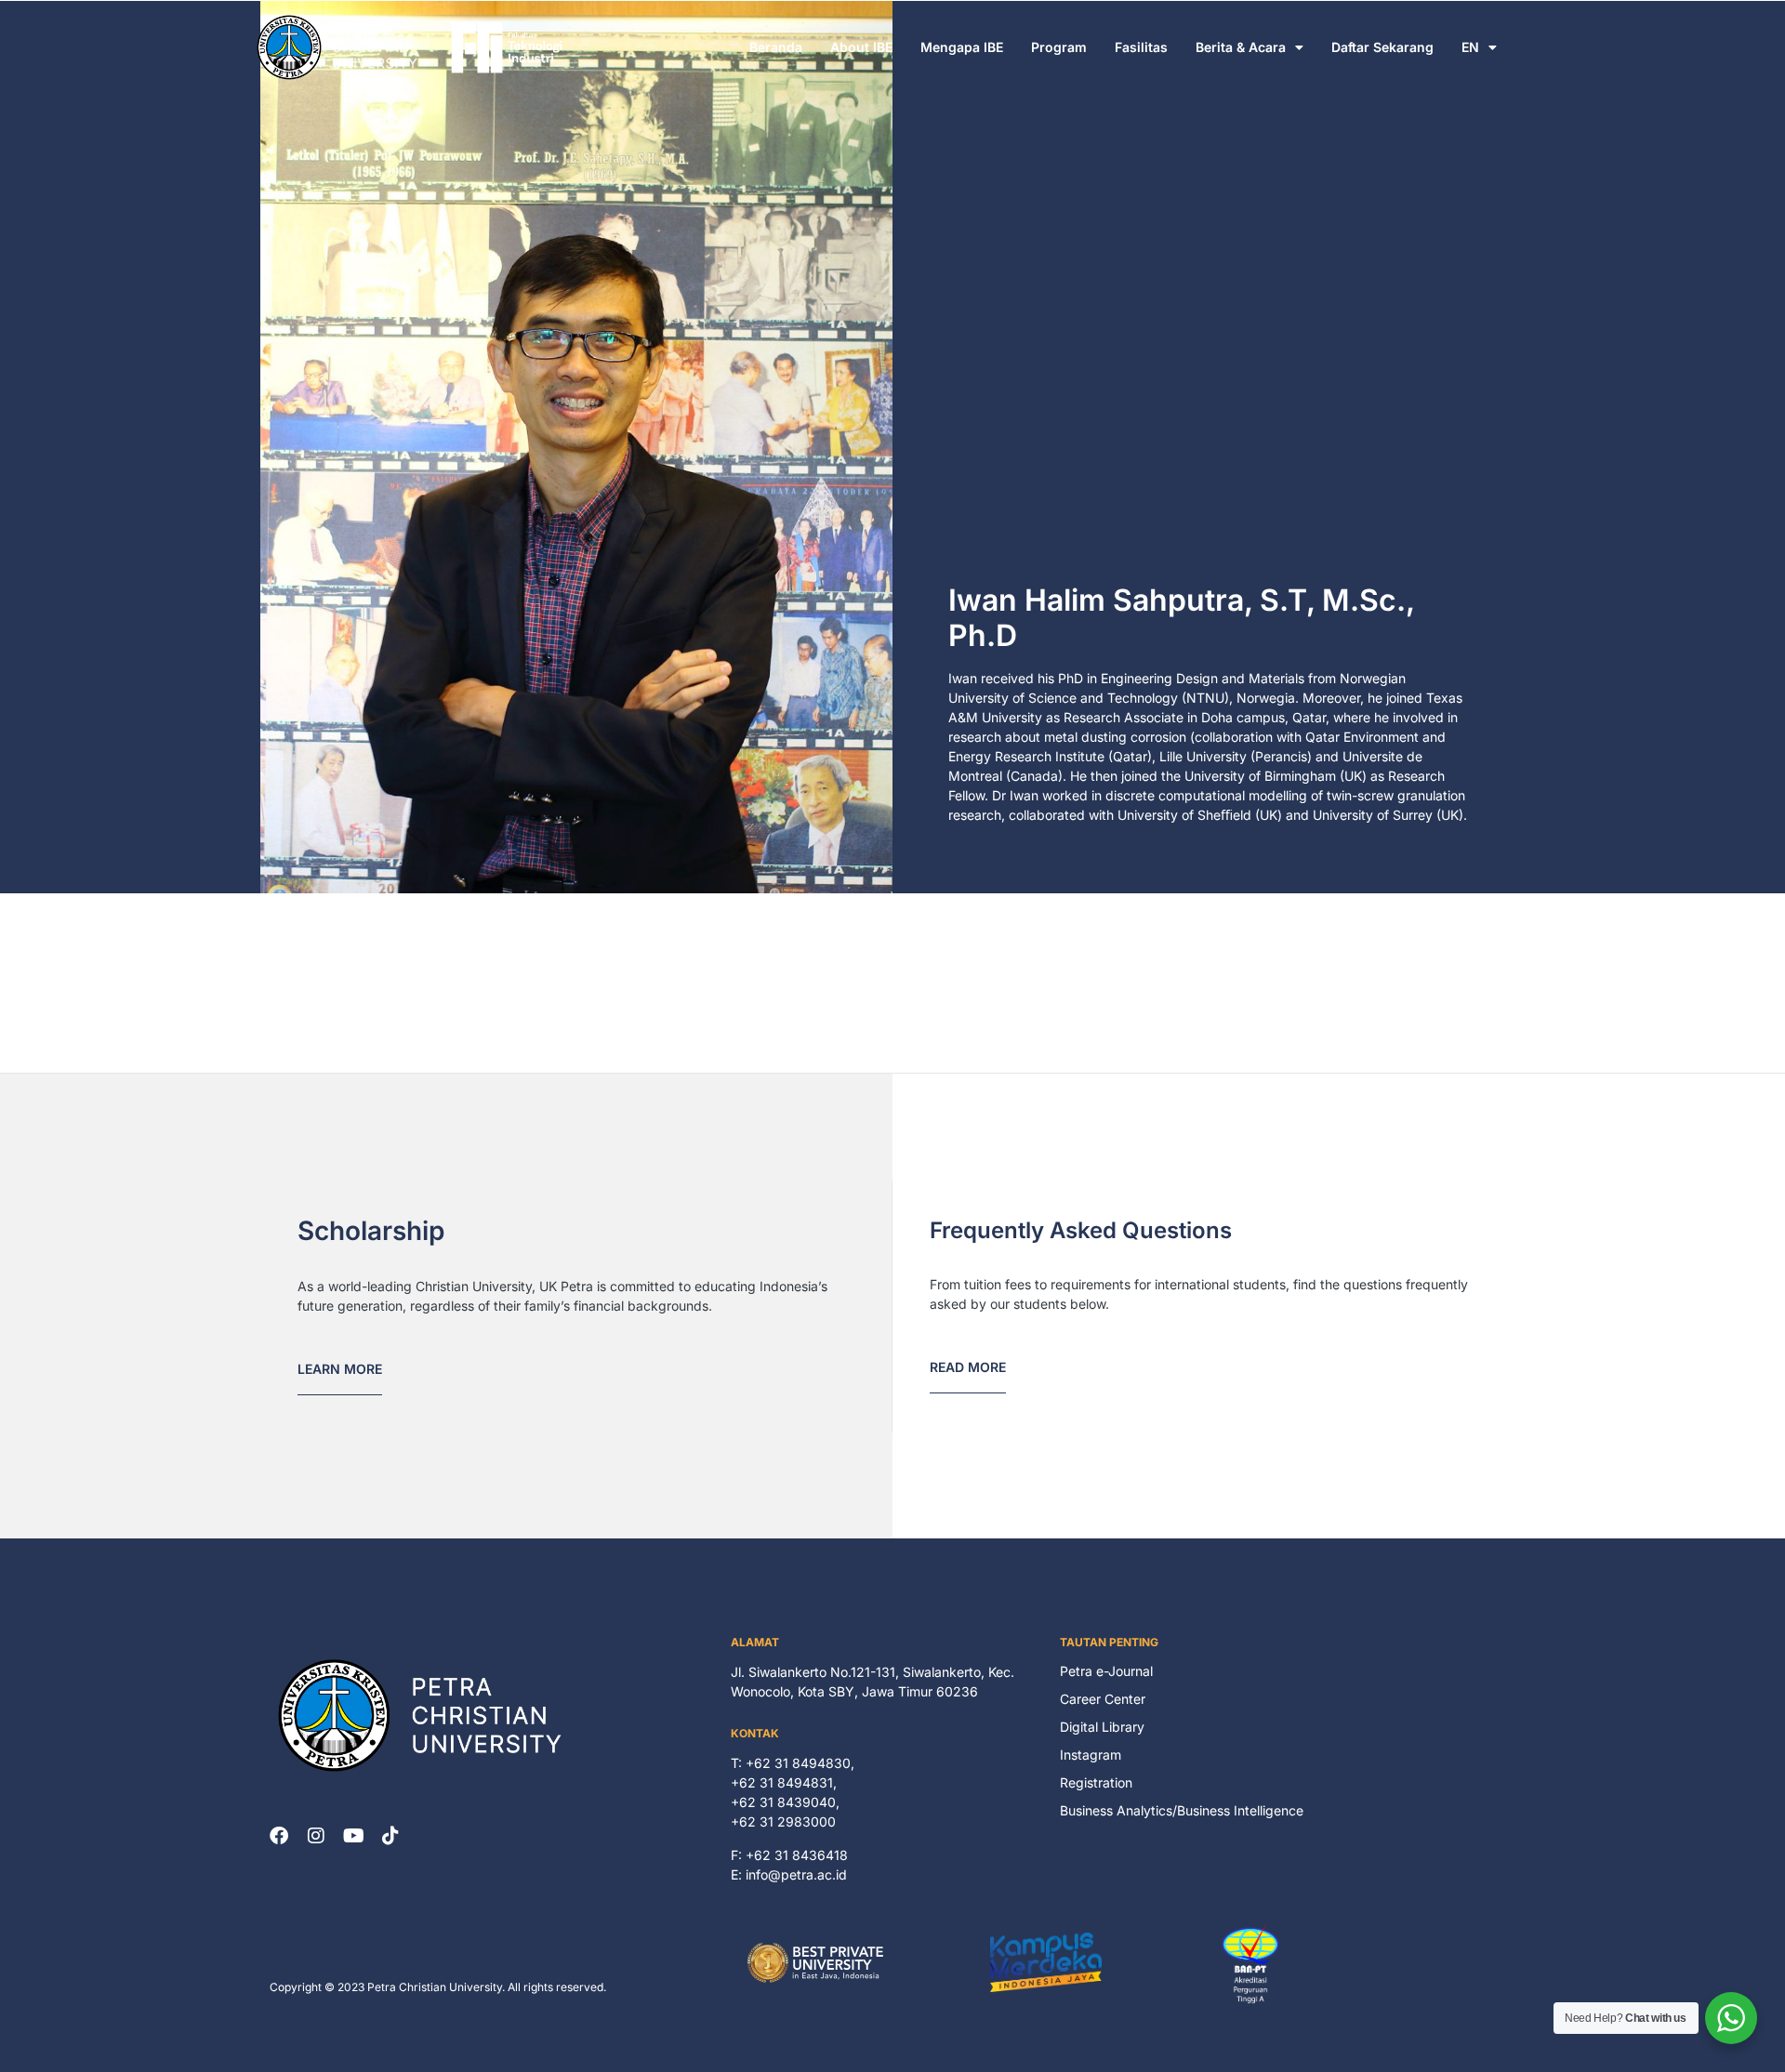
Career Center (1103, 1699)
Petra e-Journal (1106, 1671)
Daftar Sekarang (1382, 47)
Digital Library (1102, 1727)
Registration (1096, 1782)
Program (1059, 47)
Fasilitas (1141, 47)
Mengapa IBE (962, 47)
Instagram (1091, 1755)
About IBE (861, 47)
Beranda (776, 47)
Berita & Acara (1241, 47)
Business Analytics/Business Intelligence (1182, 1810)
